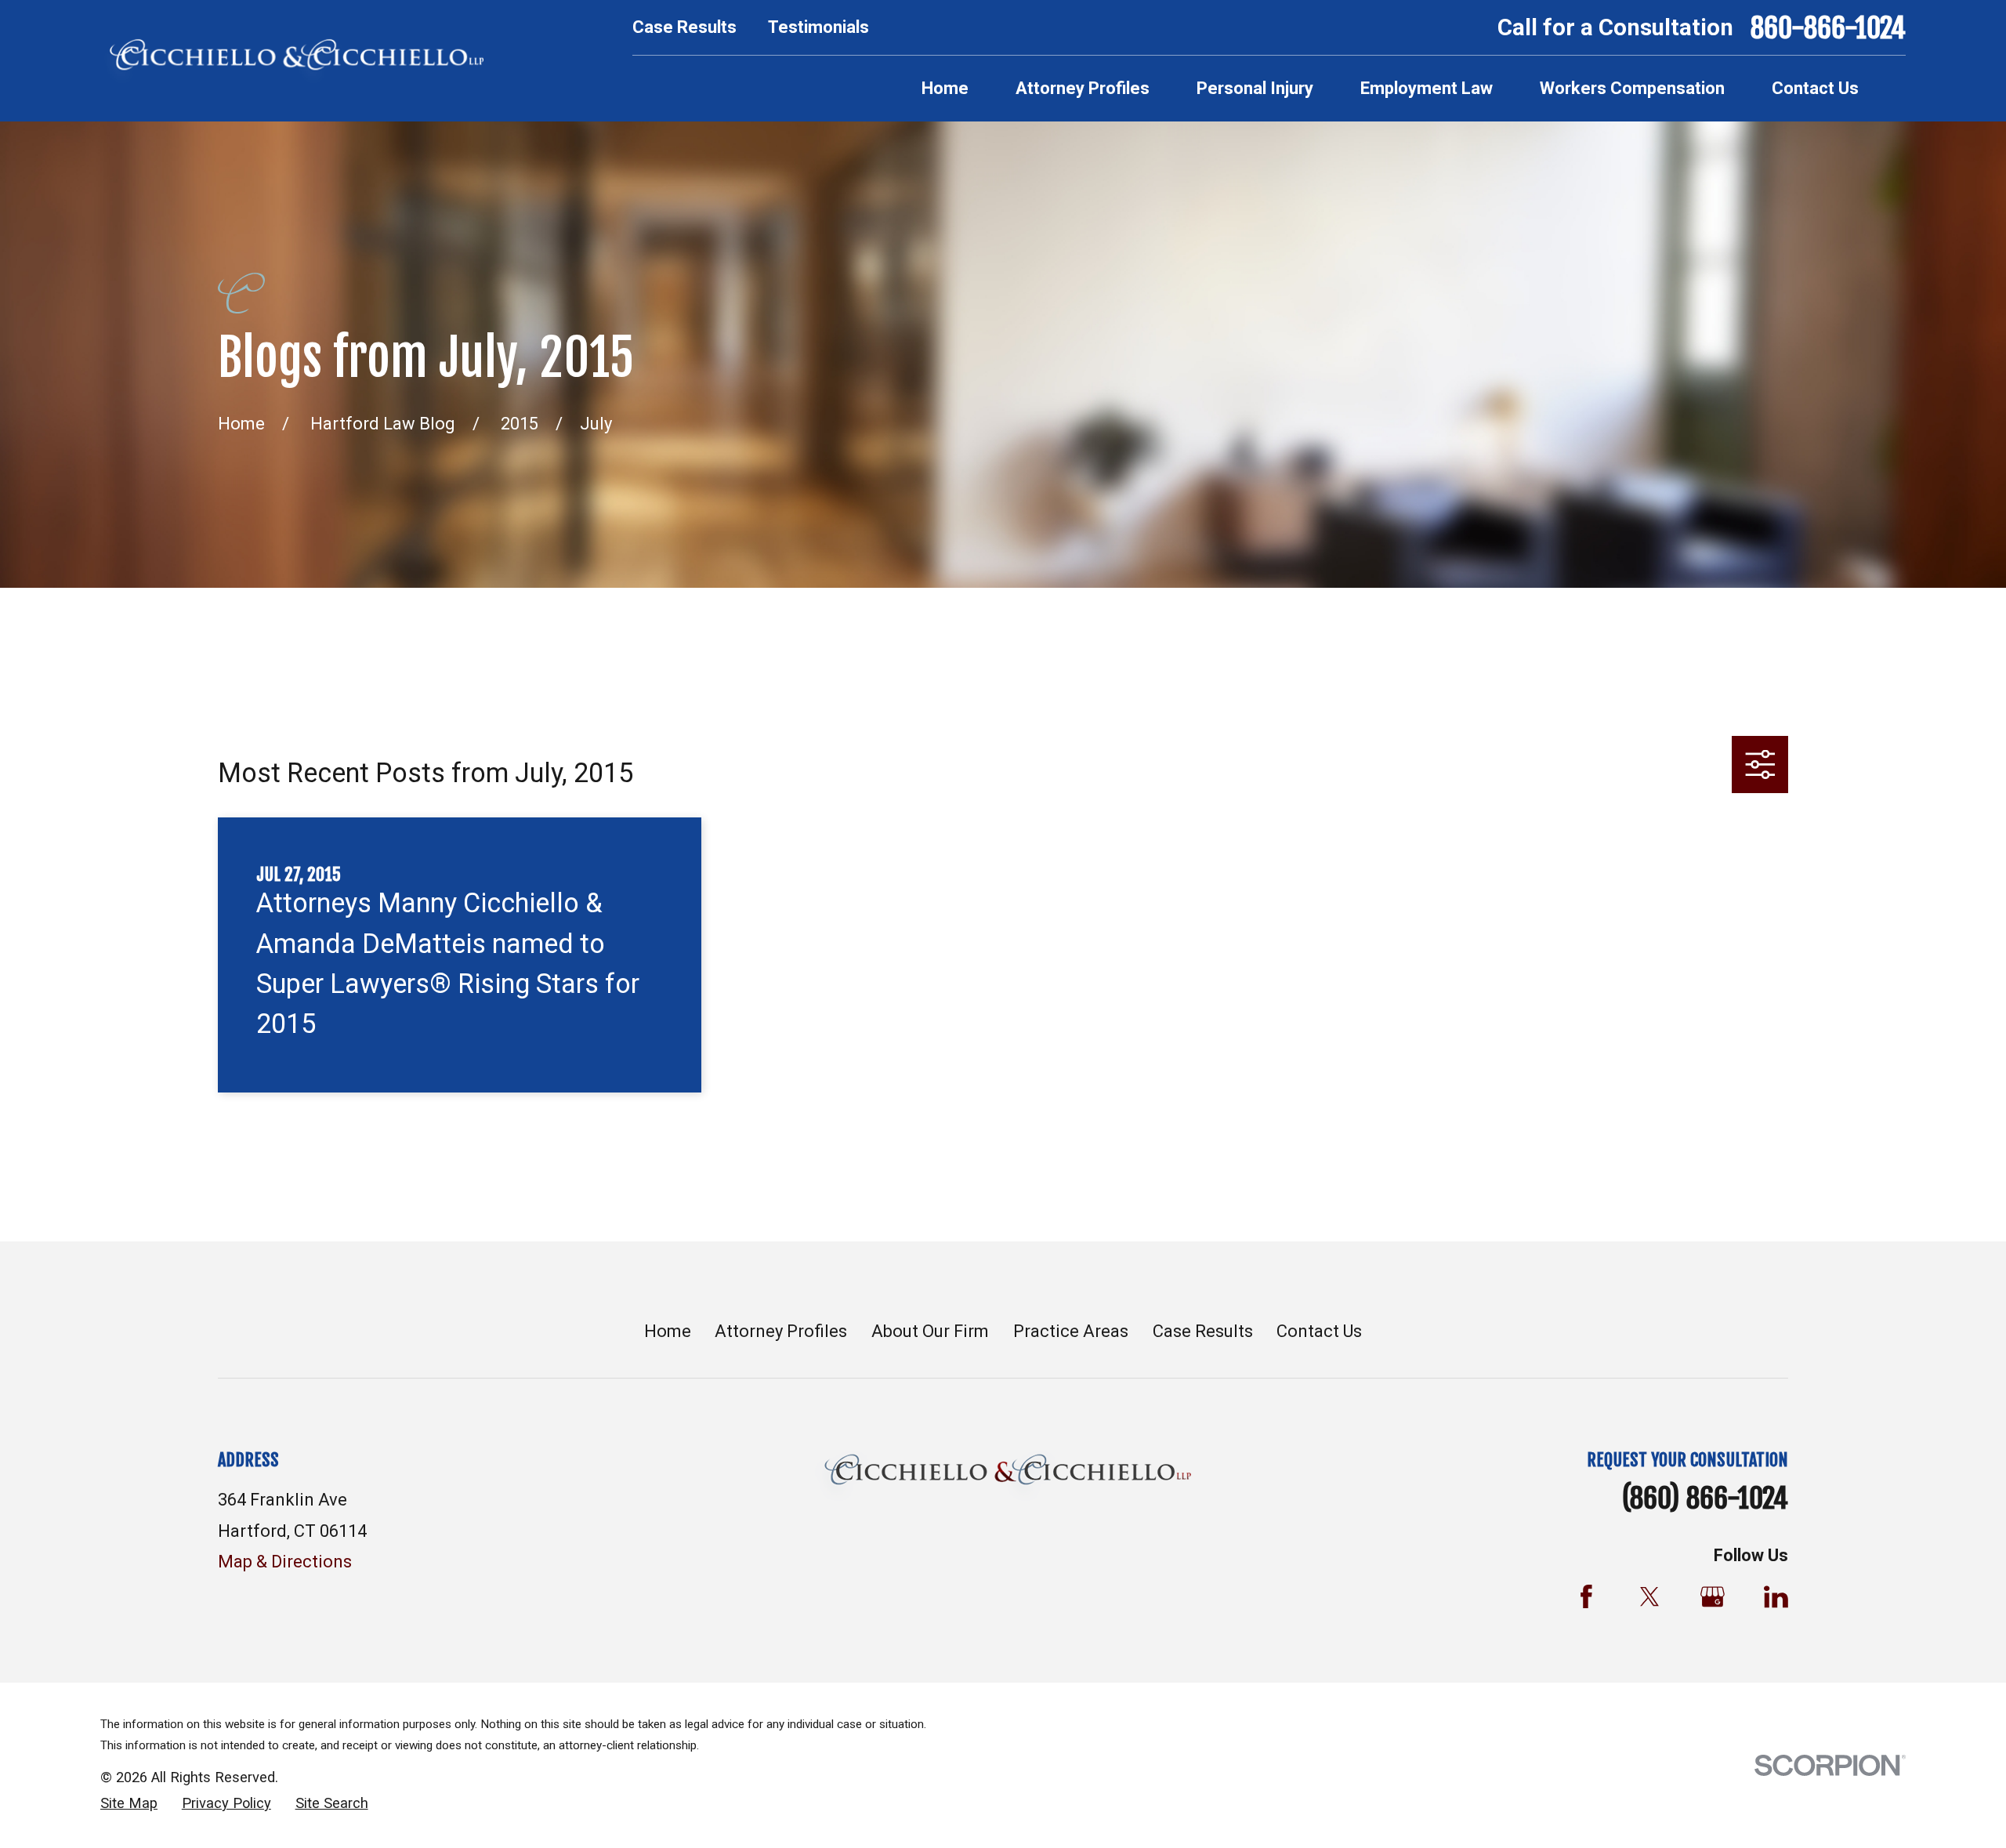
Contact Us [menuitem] (1815, 88)
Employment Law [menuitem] (1427, 88)
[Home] (292, 61)
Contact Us (1319, 1331)
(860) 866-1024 (1705, 1498)
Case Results (684, 27)
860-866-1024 (1828, 28)
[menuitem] (129, 1804)
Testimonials (818, 27)
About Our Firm (930, 1331)
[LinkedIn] (1776, 1597)
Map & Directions (285, 1562)
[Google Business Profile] (1713, 1597)
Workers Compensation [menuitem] (1632, 88)
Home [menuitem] (945, 88)
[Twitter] (1650, 1597)
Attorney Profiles (781, 1331)
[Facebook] (1586, 1597)
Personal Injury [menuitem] (1255, 88)
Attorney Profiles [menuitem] (1083, 88)
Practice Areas (1071, 1331)
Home (668, 1331)
